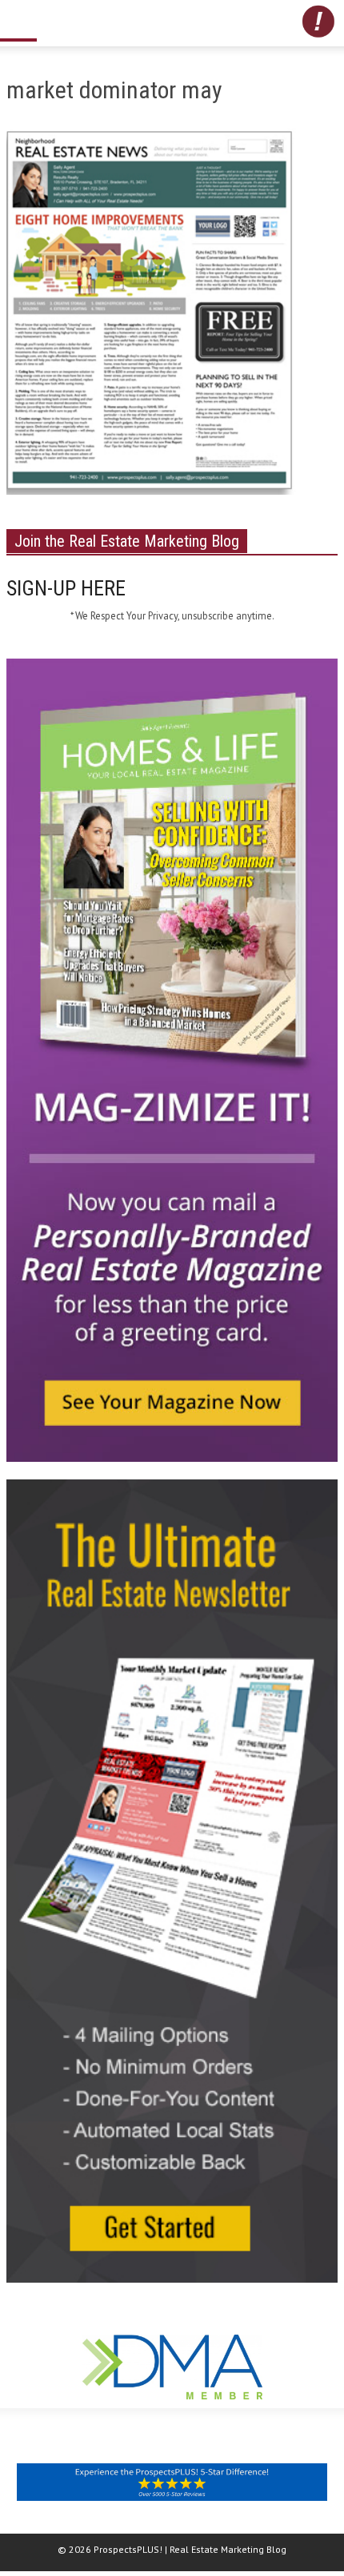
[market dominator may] (151, 315)
